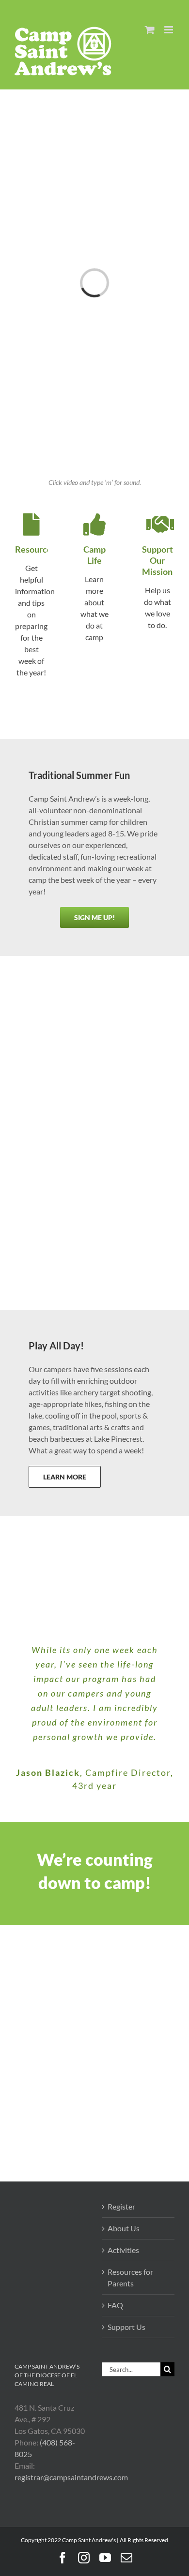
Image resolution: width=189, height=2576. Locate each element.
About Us (124, 2228)
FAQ (115, 2305)
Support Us (126, 2327)
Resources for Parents (130, 2277)
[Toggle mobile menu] (169, 30)
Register (121, 2206)
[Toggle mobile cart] (150, 30)
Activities (123, 2250)
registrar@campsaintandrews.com (71, 2477)
